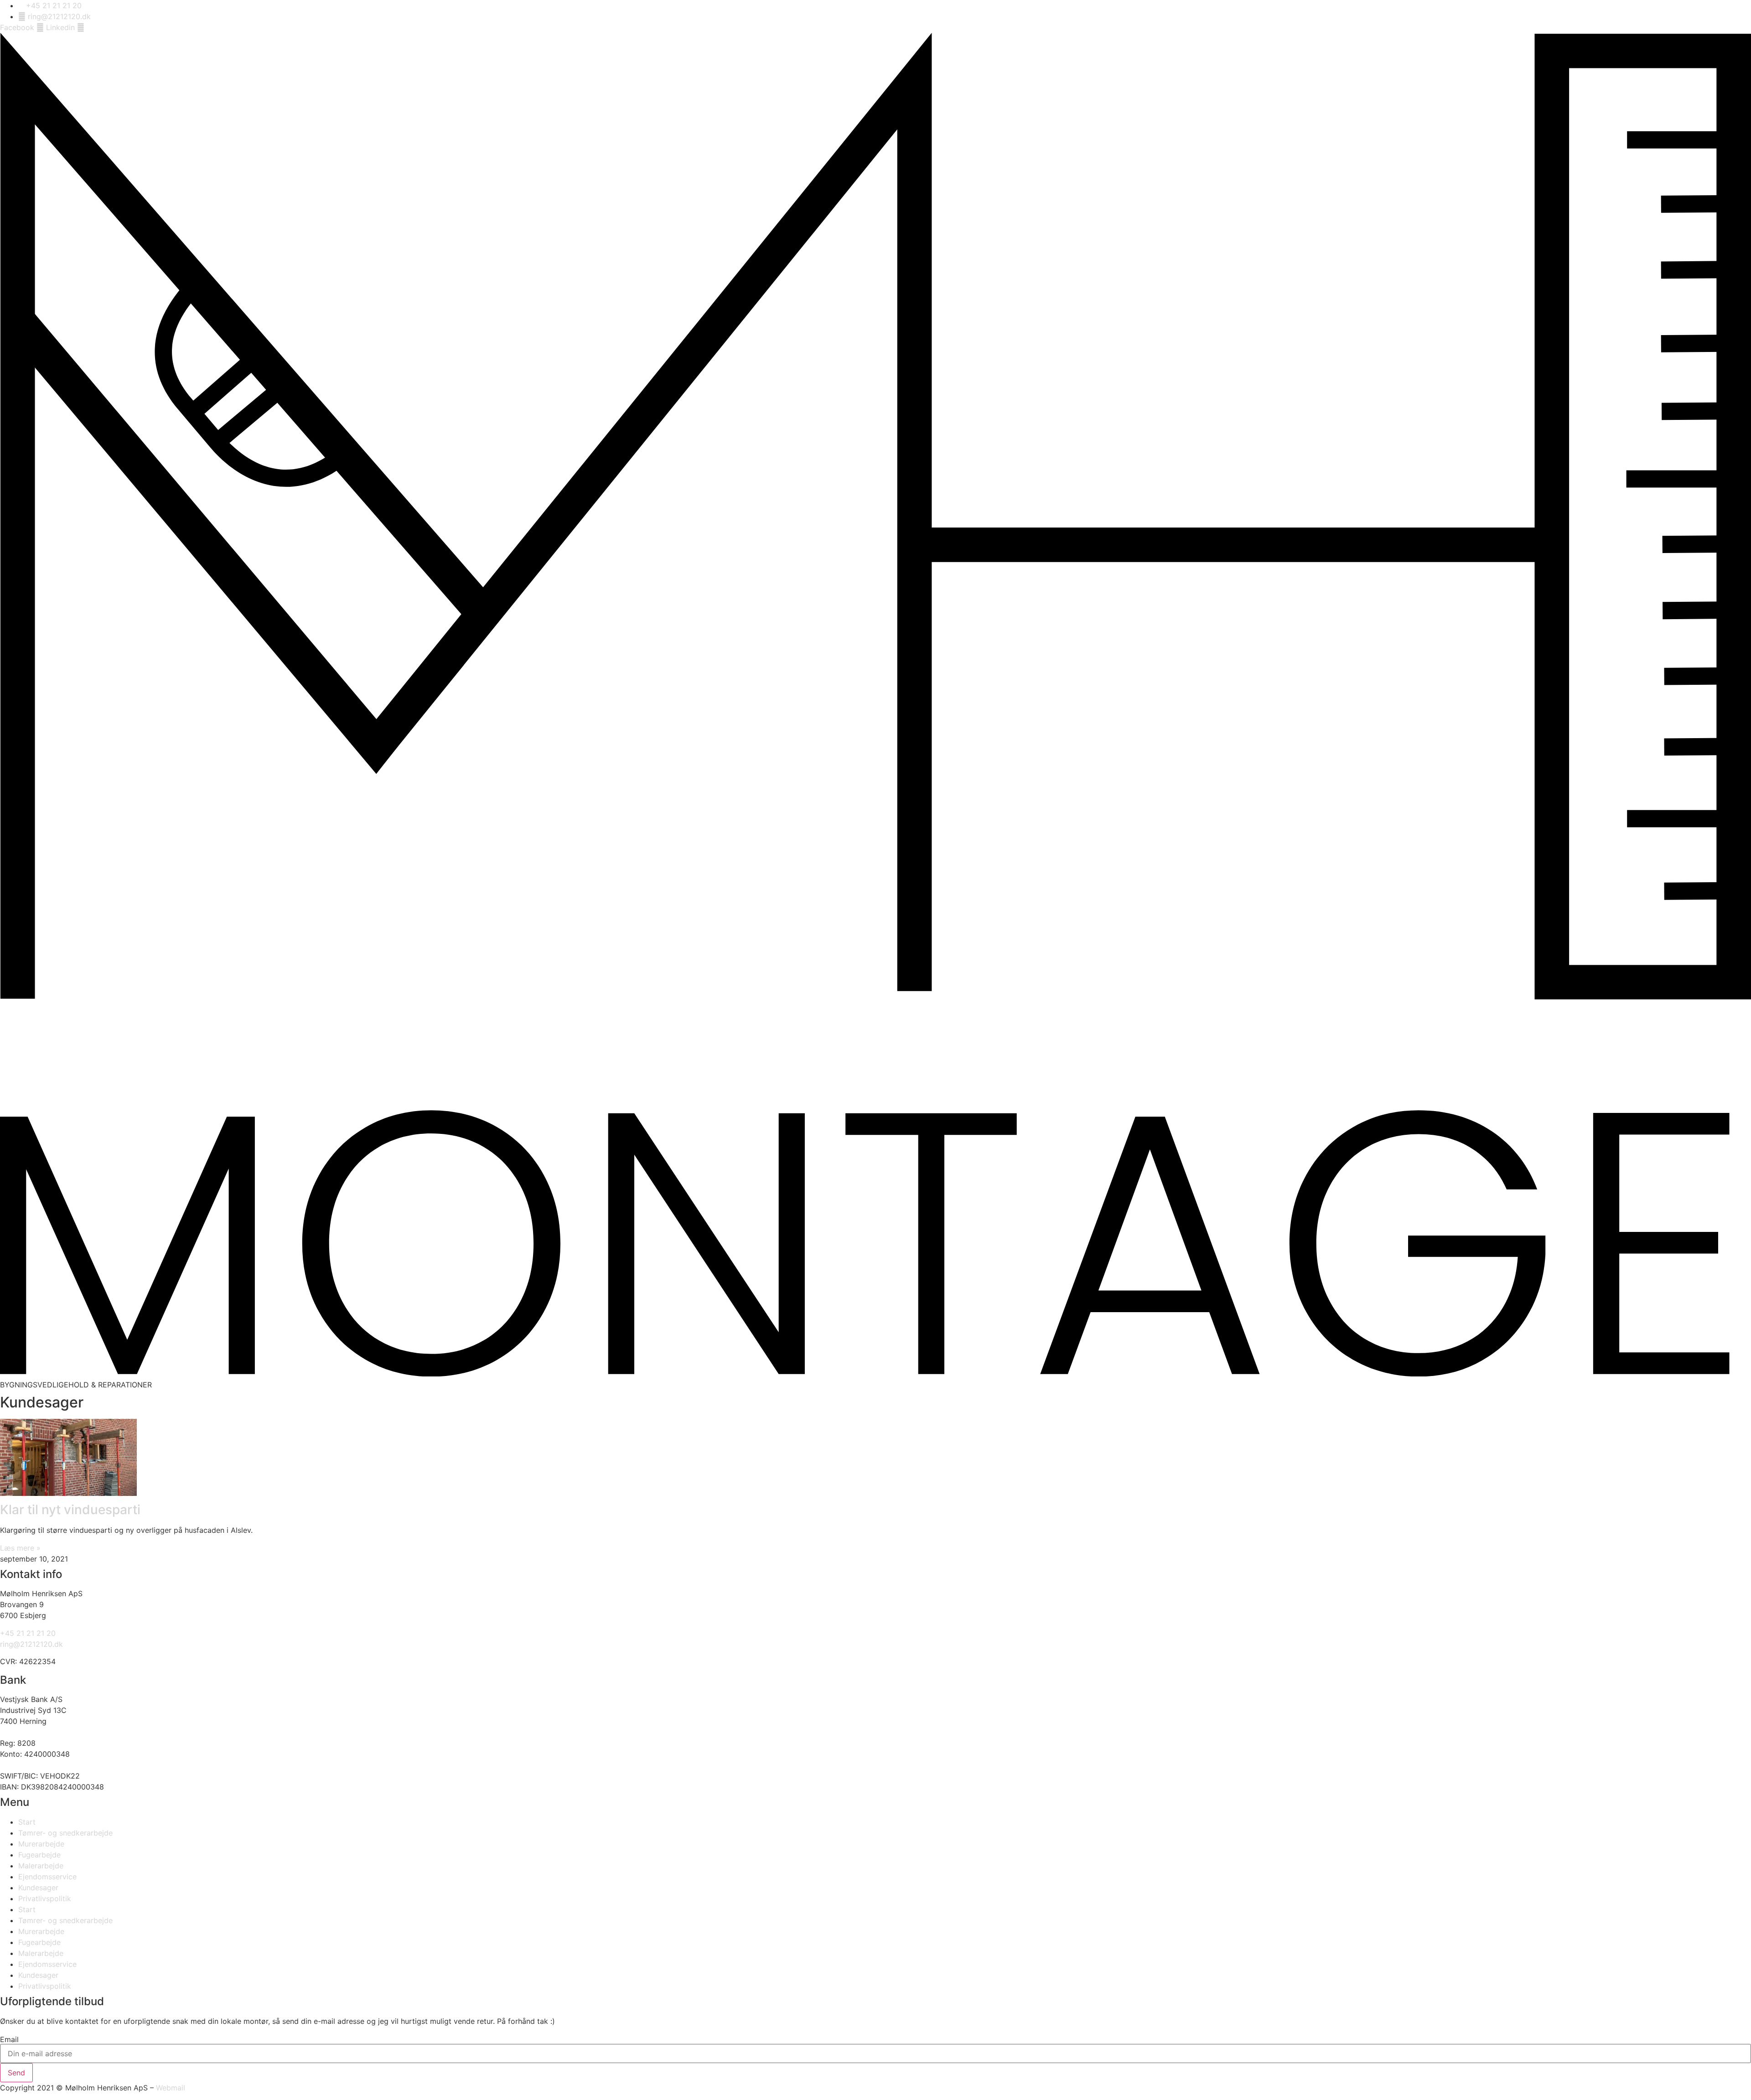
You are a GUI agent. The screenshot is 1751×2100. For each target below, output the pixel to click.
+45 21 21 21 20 (28, 1633)
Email (9, 2039)
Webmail (171, 2088)
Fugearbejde (39, 1855)
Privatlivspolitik (45, 1898)
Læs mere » (20, 1548)
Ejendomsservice (47, 1877)
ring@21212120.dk (31, 1644)
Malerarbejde (41, 1866)
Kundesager (38, 1888)
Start (27, 1822)
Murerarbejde (41, 1844)
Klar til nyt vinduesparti (70, 1510)
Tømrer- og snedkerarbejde (65, 1833)
